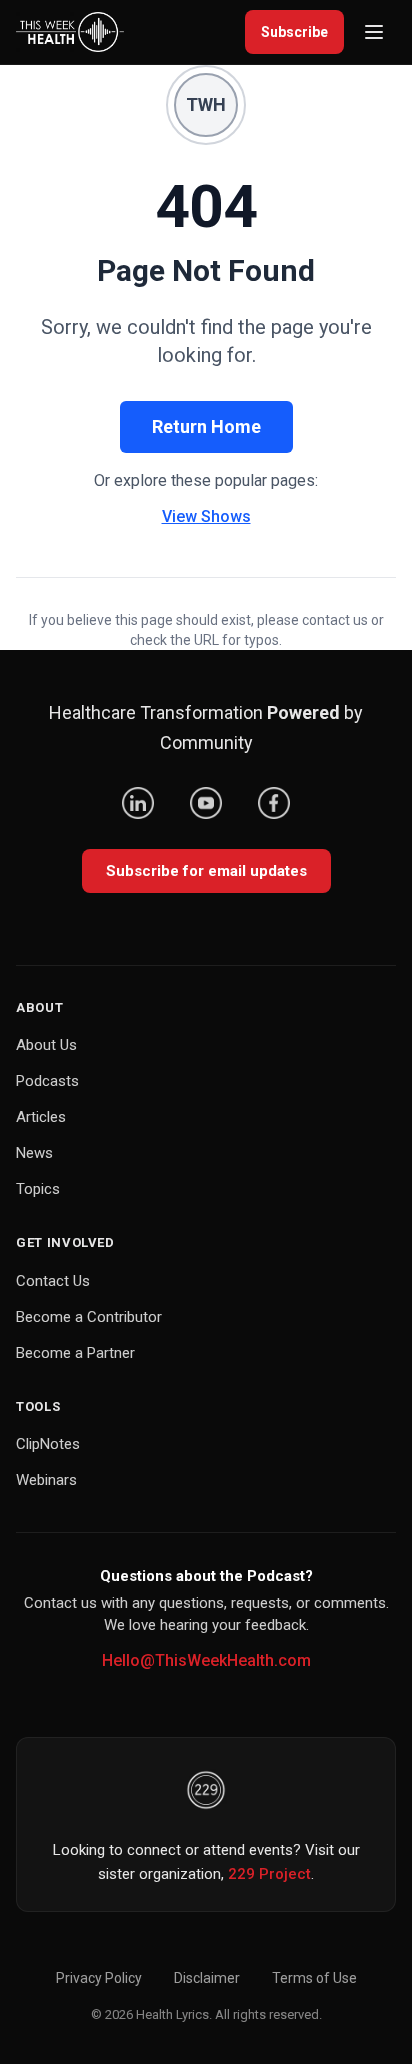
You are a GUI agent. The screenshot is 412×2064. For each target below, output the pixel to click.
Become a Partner (75, 1353)
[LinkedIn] (138, 803)
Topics (38, 1189)
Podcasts (47, 1081)
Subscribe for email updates (206, 871)
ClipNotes (48, 1444)
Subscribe (294, 32)
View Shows (206, 516)
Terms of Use (314, 1978)
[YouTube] (206, 803)
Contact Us (53, 1281)
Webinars (46, 1480)
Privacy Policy (99, 1978)
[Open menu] (374, 32)
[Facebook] (274, 803)
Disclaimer (207, 1978)
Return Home (206, 426)
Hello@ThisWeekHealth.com (206, 1660)
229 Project (269, 1874)
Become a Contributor (89, 1317)
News (34, 1153)
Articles (41, 1117)
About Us (46, 1045)
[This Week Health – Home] (70, 32)
